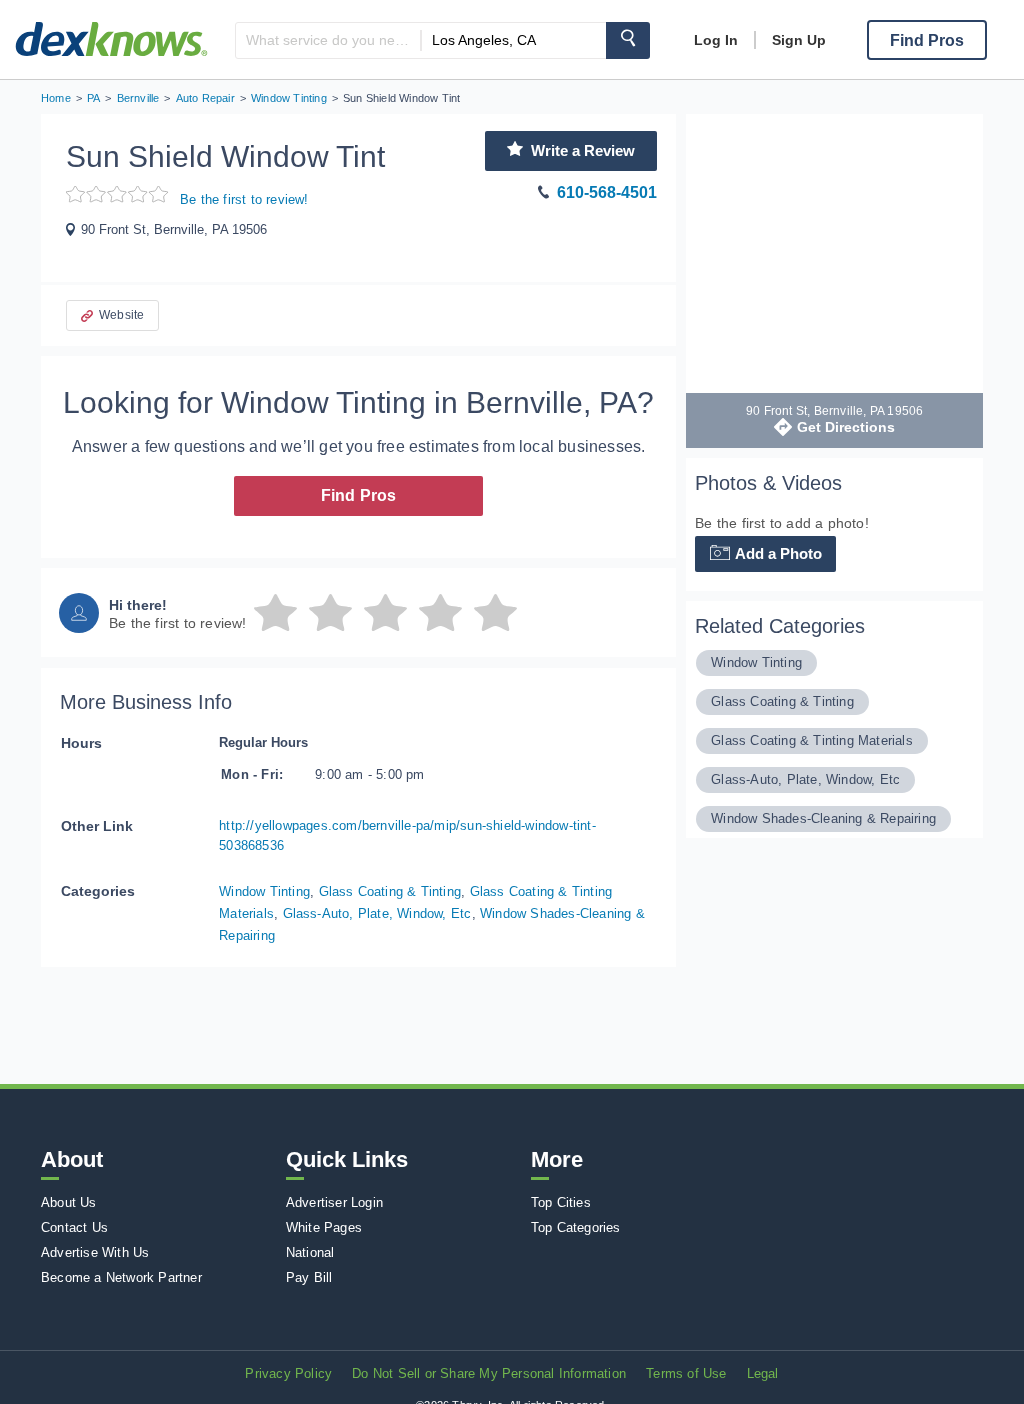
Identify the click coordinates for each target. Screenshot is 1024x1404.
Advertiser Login (334, 1202)
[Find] (628, 40)
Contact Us (74, 1227)
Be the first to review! (244, 199)
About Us (69, 1202)
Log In (716, 40)
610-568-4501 (607, 192)
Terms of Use (686, 1373)
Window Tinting (264, 891)
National (310, 1252)
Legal (763, 1373)
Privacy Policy (288, 1373)
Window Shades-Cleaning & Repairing (823, 818)
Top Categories (576, 1227)
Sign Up (799, 40)
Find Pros (359, 495)
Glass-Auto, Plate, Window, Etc (377, 913)
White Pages (324, 1227)
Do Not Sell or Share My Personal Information (489, 1373)
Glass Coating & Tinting (390, 891)
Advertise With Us (95, 1252)
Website (121, 315)
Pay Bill (309, 1277)
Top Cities (561, 1202)
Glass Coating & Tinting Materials (812, 740)
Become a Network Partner (121, 1277)
